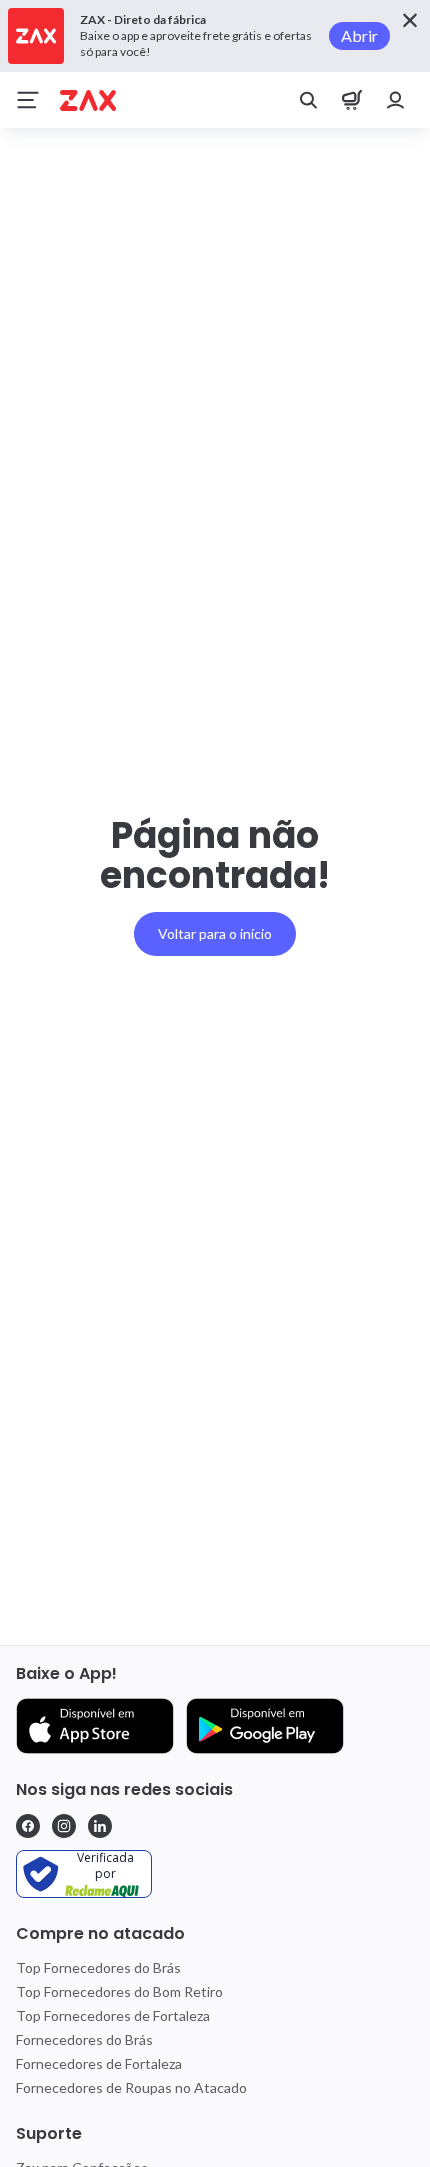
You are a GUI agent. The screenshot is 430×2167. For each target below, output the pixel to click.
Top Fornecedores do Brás (98, 1967)
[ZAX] (88, 100)
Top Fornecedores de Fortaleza (113, 2015)
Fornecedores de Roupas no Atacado (131, 2087)
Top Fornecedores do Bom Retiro (119, 1991)
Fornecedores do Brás (84, 2039)
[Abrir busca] (308, 100)
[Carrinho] (352, 100)
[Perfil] (396, 100)
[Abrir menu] (28, 100)
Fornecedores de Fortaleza (99, 2063)
